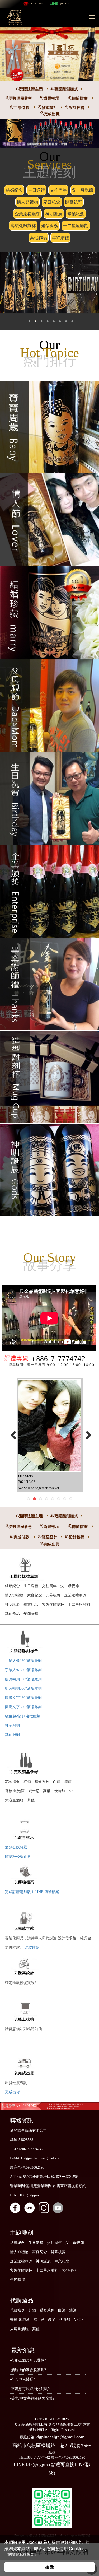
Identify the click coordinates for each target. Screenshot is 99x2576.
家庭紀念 (52, 202)
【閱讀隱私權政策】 (21, 2555)
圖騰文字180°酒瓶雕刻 (23, 1698)
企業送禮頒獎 (27, 214)
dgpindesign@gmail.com (60, 2437)
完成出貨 (12, 2092)
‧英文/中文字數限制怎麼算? (32, 2398)
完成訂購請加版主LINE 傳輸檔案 (32, 1892)
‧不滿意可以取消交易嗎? (30, 2389)
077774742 (37, 4)
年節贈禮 (60, 238)
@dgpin (65, 4)
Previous (12, 1433)
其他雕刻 (12, 1735)
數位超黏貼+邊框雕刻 (23, 1716)
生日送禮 (36, 190)
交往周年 (58, 190)
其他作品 (39, 238)
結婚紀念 (14, 190)
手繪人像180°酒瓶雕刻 (23, 1661)
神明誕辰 (54, 214)
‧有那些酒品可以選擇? (28, 2360)
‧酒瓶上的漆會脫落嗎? (28, 2370)
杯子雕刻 (12, 1725)
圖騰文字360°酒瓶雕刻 (23, 1707)
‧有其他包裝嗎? (22, 2379)
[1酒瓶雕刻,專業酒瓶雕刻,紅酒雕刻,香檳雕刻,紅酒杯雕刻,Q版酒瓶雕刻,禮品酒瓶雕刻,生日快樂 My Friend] (50, 1426)
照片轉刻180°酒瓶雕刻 (23, 1679)
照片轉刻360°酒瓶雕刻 (23, 1688)
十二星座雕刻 (76, 226)
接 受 (50, 2567)
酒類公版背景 (16, 1847)
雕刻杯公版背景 (18, 1857)
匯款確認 (32, 1947)
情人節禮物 (27, 202)
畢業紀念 (76, 214)
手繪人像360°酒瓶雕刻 (23, 1670)
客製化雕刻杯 (23, 226)
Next (87, 1433)
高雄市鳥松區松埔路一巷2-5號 (44, 2445)
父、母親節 (83, 190)
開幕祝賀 (74, 202)
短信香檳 (50, 226)
